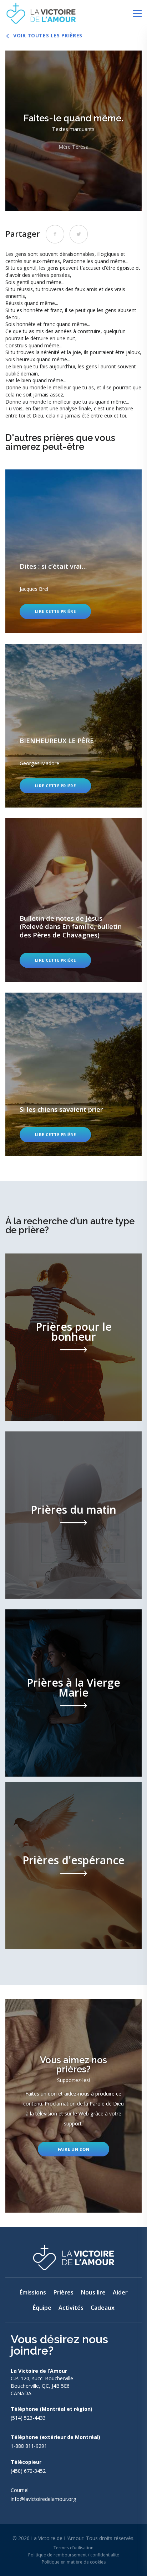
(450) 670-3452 (28, 2471)
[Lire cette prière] (73, 551)
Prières (63, 2292)
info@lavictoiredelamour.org (44, 2499)
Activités (71, 2308)
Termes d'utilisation (73, 2548)
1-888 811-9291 (29, 2446)
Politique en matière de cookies (74, 2562)
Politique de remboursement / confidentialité (74, 2555)
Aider (120, 2292)
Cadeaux (103, 2308)
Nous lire (93, 2292)
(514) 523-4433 (28, 2418)
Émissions (33, 2292)
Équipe (42, 2308)
